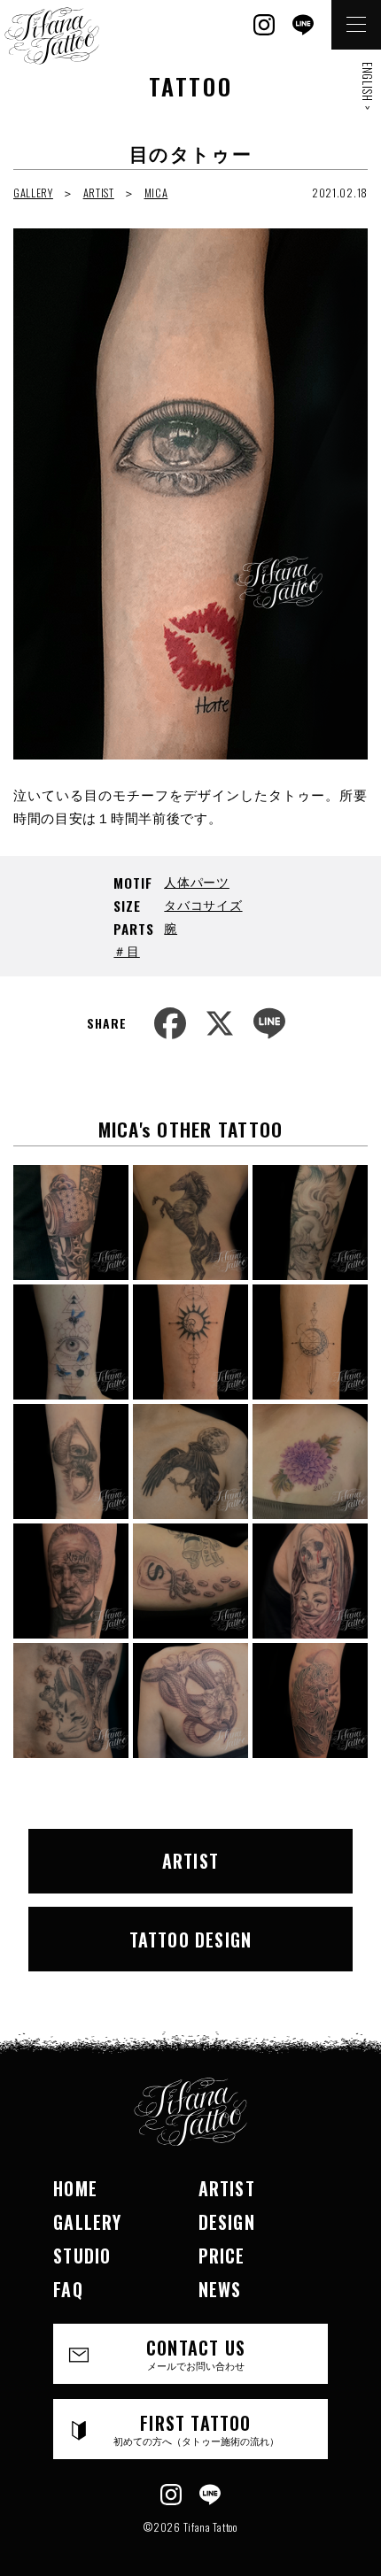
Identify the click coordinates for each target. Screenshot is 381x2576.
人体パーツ (197, 881)
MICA (156, 193)
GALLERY (33, 193)
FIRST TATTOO (196, 2429)
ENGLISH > (368, 86)
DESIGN (227, 2222)
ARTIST (99, 193)
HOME (75, 2188)
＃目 (126, 950)
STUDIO (82, 2256)
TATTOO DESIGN (191, 1940)
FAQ (68, 2289)
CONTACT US (196, 2353)
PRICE (222, 2256)
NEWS (220, 2289)
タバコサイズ (203, 904)
